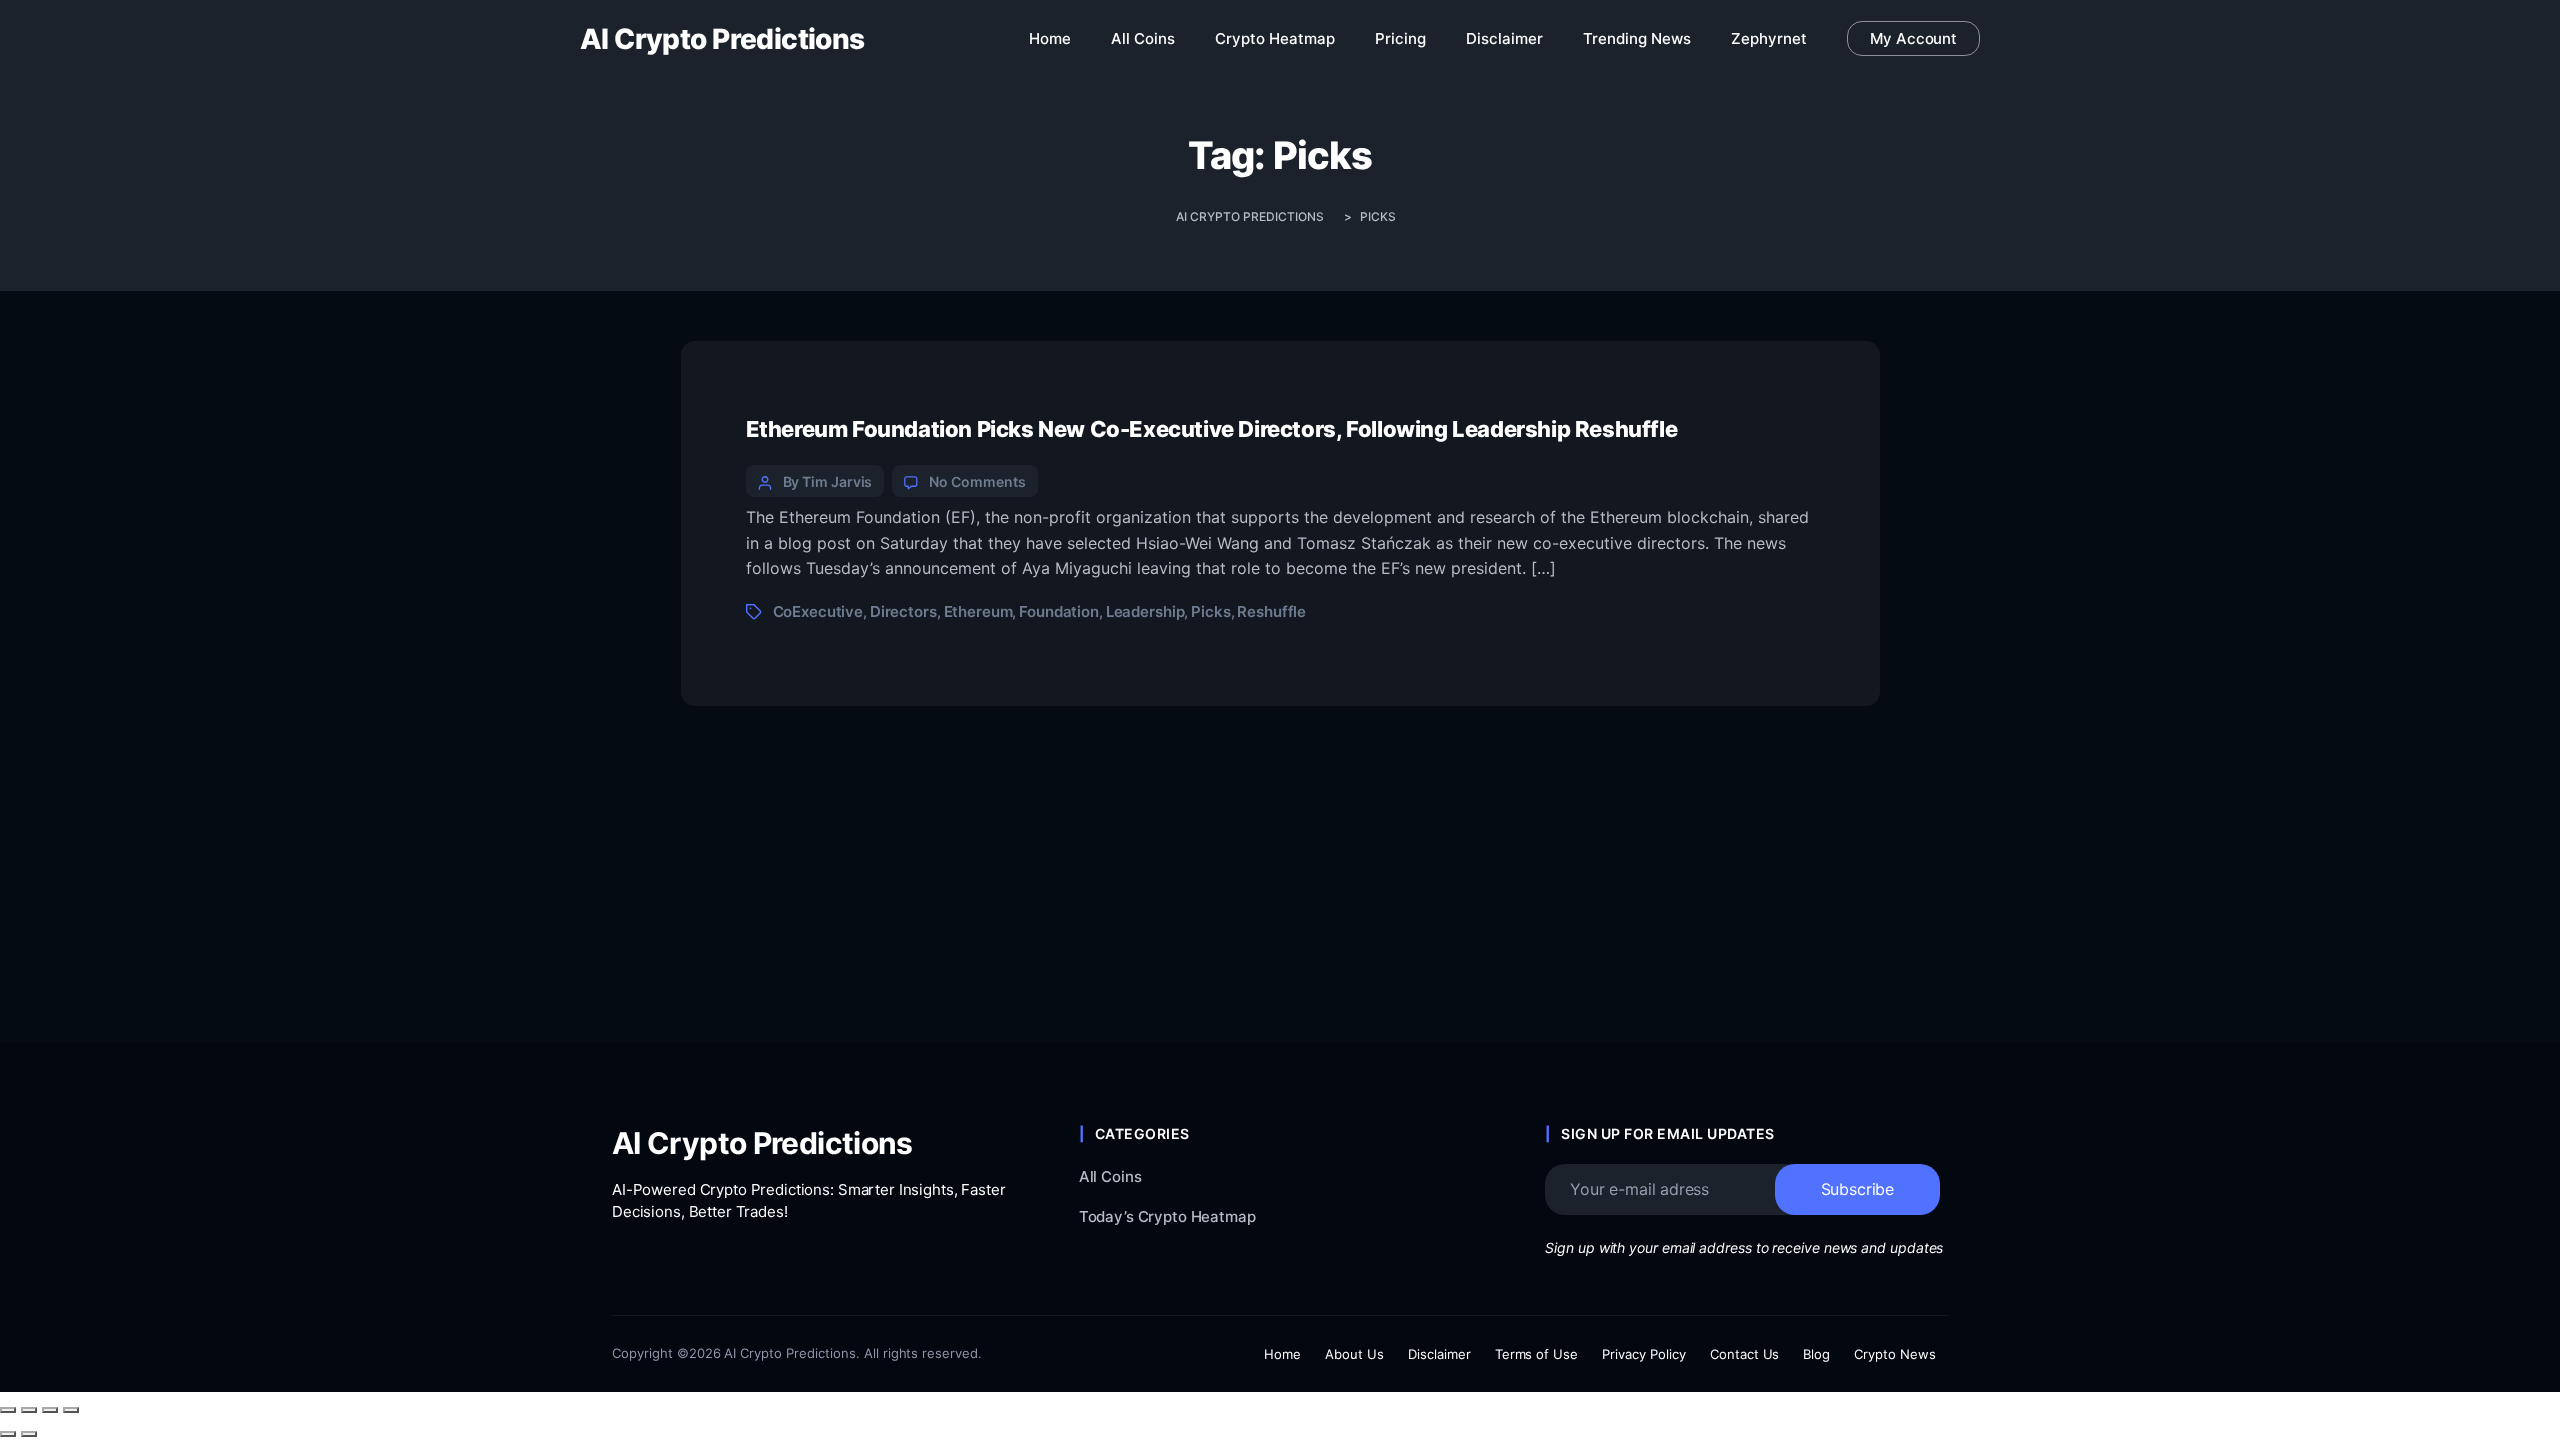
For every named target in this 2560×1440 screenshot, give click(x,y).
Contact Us (1745, 1354)
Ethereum (978, 611)
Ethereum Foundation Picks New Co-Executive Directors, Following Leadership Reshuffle (1212, 429)
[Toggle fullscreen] (29, 1410)
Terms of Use (1537, 1354)
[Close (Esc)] (71, 1410)
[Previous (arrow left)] (8, 1434)
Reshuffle (1271, 611)
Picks (1210, 611)
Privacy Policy (1644, 1354)
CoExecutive (818, 611)
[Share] (50, 1410)
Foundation (1059, 611)
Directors (903, 611)
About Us (1354, 1354)
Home (1282, 1354)
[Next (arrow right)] (29, 1434)
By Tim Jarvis (828, 481)
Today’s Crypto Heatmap (1167, 1216)
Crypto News (1895, 1354)
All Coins (1110, 1176)
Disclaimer (1439, 1354)
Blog (1816, 1354)
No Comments (977, 481)
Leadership (1145, 611)
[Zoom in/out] (8, 1410)
